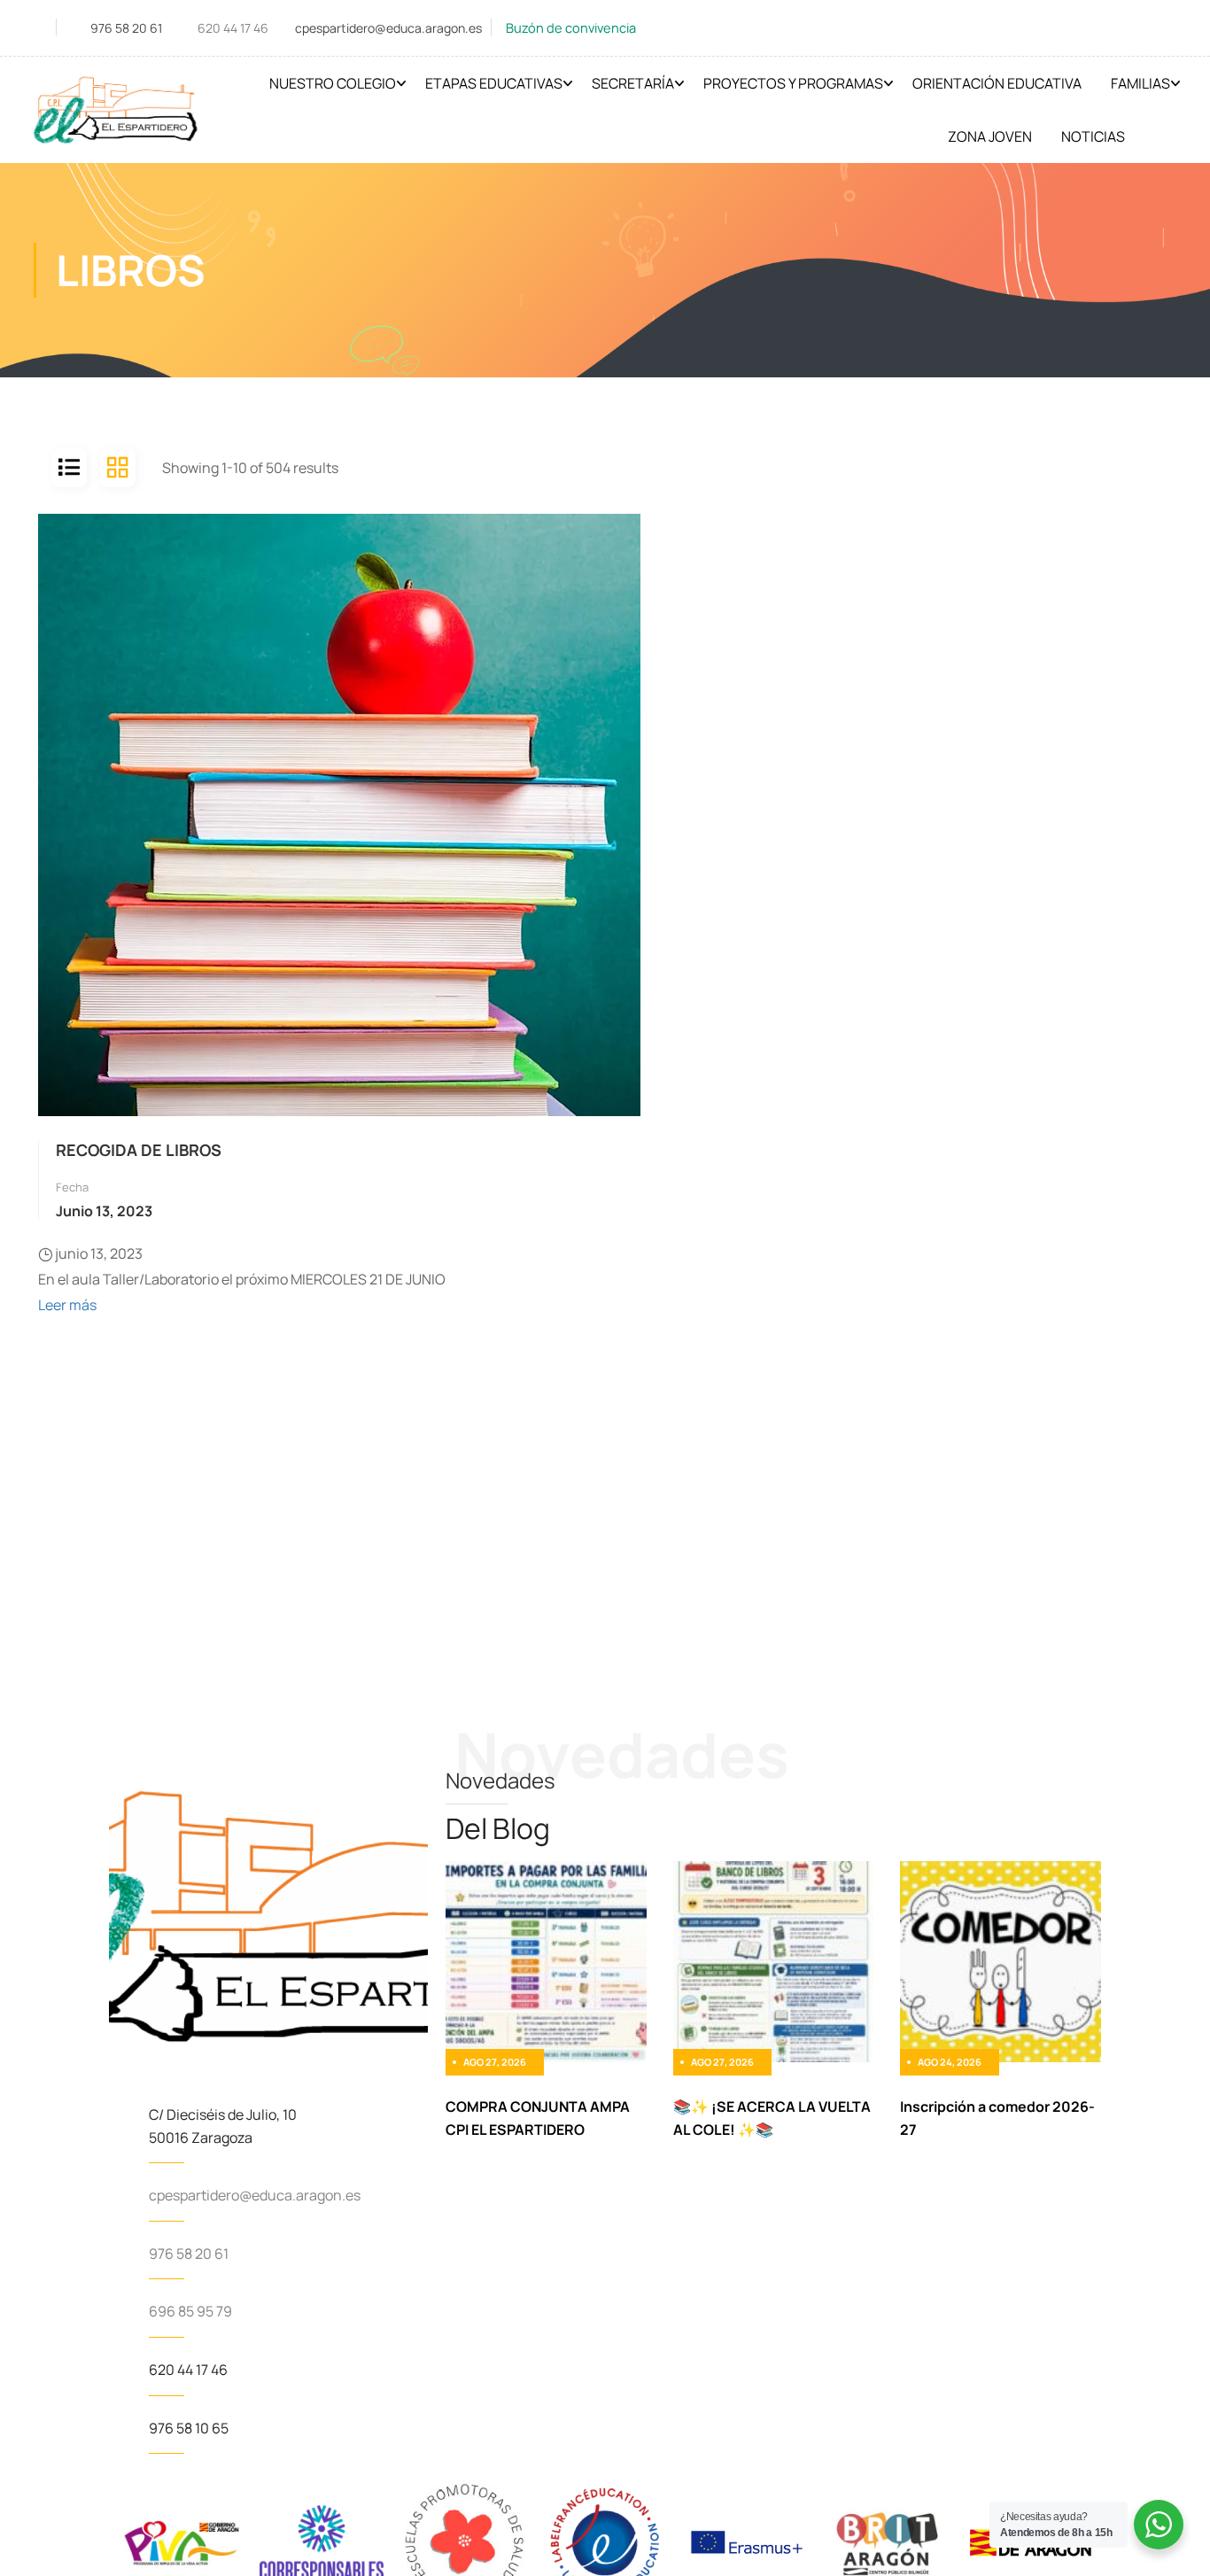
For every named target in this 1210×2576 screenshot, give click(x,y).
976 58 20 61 (126, 28)
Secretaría (633, 83)
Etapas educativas (494, 83)
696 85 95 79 (190, 2311)
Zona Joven (990, 136)
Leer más (67, 1305)
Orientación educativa (997, 83)
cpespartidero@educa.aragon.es (388, 28)
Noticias (1093, 136)
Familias (1140, 83)
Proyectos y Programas (793, 83)
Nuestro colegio (333, 83)
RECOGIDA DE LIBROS (139, 1150)
